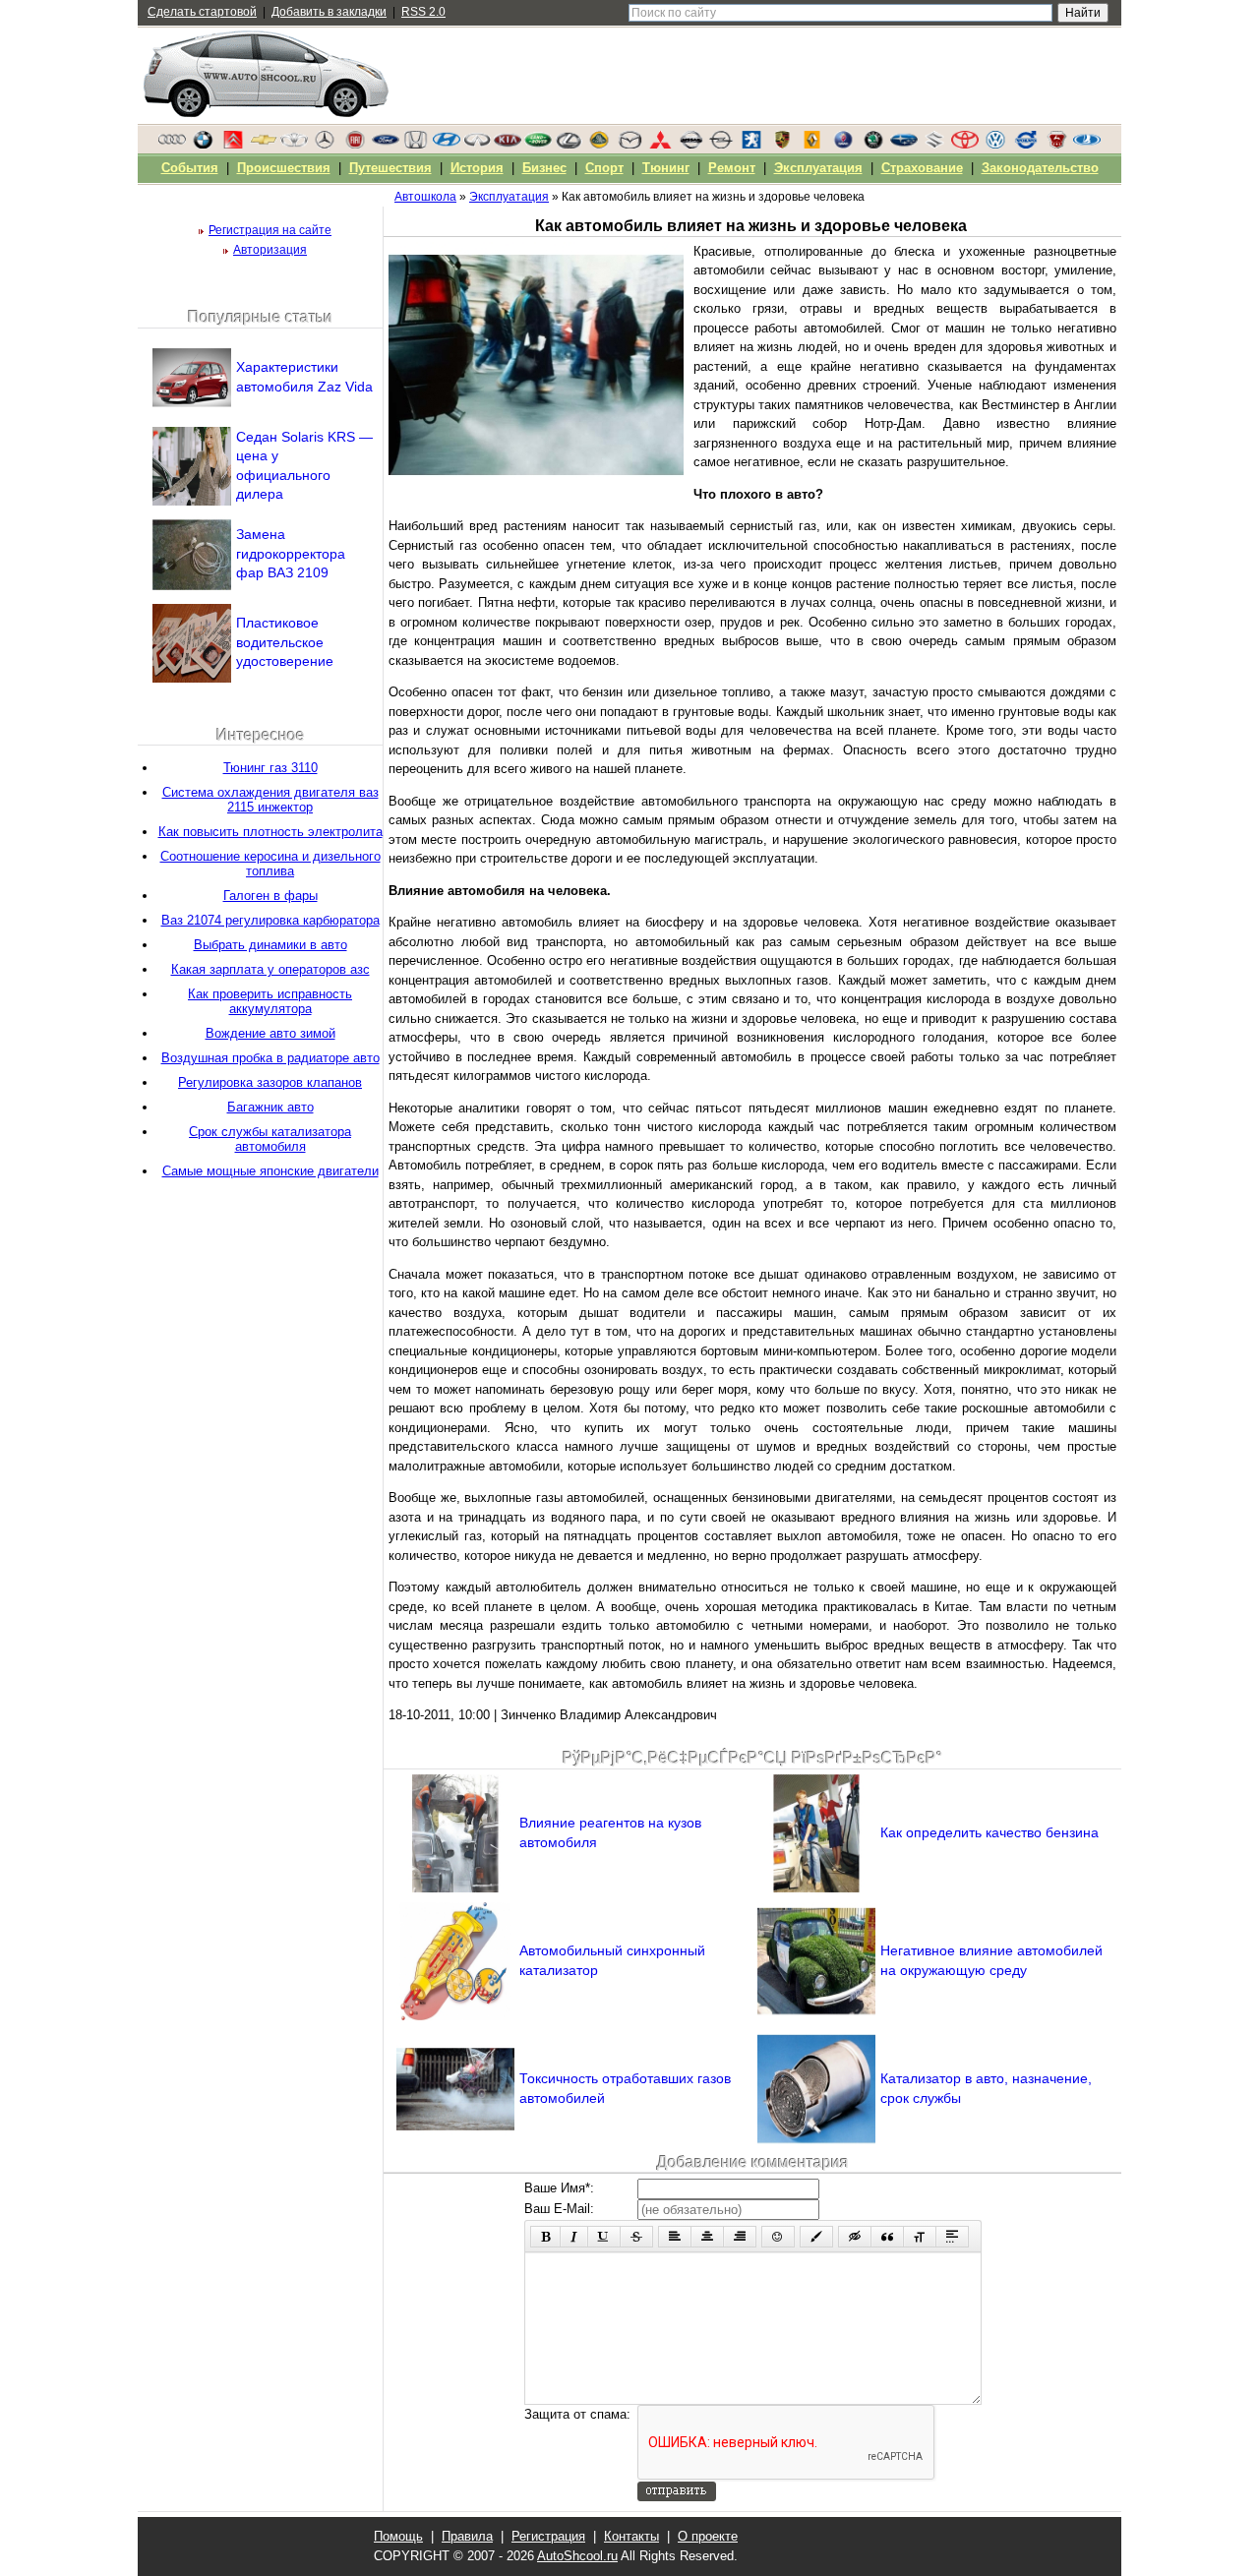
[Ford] (386, 145)
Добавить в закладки (329, 12)
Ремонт (732, 168)
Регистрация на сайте (270, 230)
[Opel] (721, 145)
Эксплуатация (818, 168)
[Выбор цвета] (816, 2237)
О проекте (708, 2536)
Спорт (604, 168)
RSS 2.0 (423, 12)
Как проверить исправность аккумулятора (270, 1001)
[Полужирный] (545, 2237)
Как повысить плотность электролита (270, 832)
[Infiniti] (477, 145)
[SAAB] (843, 145)
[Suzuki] (934, 145)
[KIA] (508, 145)
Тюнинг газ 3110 (270, 768)
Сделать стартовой (202, 12)
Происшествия (284, 168)
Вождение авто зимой (270, 1033)
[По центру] (707, 2237)
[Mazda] (629, 145)
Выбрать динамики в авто (270, 945)
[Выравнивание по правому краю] (740, 2237)
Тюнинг (666, 168)
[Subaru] (904, 145)
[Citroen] (233, 145)
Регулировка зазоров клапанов (270, 1082)
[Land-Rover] (538, 145)
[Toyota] (965, 145)
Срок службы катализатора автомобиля (270, 1139)
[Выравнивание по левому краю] (675, 2237)
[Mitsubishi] (660, 145)
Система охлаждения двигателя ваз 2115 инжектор (270, 800)
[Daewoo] (294, 145)
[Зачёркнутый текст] (636, 2237)
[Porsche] (782, 145)
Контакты (631, 2536)
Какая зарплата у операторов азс (270, 969)
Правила (467, 2536)
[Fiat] (355, 145)
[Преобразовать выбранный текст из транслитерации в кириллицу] (920, 2237)
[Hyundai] (447, 145)
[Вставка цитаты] (887, 2237)
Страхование (922, 168)
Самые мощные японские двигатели (270, 1171)
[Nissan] (690, 145)
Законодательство (1040, 168)
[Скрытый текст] (855, 2237)
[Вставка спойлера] (952, 2237)
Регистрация (548, 2536)
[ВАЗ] (1087, 145)
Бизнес (544, 168)
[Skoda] (873, 145)
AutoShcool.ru (577, 2556)
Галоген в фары (270, 896)
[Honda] (416, 145)
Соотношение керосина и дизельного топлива (270, 864)
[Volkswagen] (995, 145)
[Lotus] (599, 145)
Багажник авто (270, 1107)
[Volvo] (1026, 145)
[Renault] (812, 145)
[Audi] (172, 145)
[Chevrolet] (264, 145)
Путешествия (390, 168)
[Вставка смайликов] (778, 2237)
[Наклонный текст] (574, 2237)
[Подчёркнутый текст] (604, 2237)
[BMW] (203, 145)
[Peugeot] (751, 145)
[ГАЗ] (1056, 145)
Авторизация (270, 250)
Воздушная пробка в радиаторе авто (270, 1058)
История (477, 168)
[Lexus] (569, 145)
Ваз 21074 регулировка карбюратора (270, 920)
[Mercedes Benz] (325, 145)
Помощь (398, 2536)
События (190, 168)
